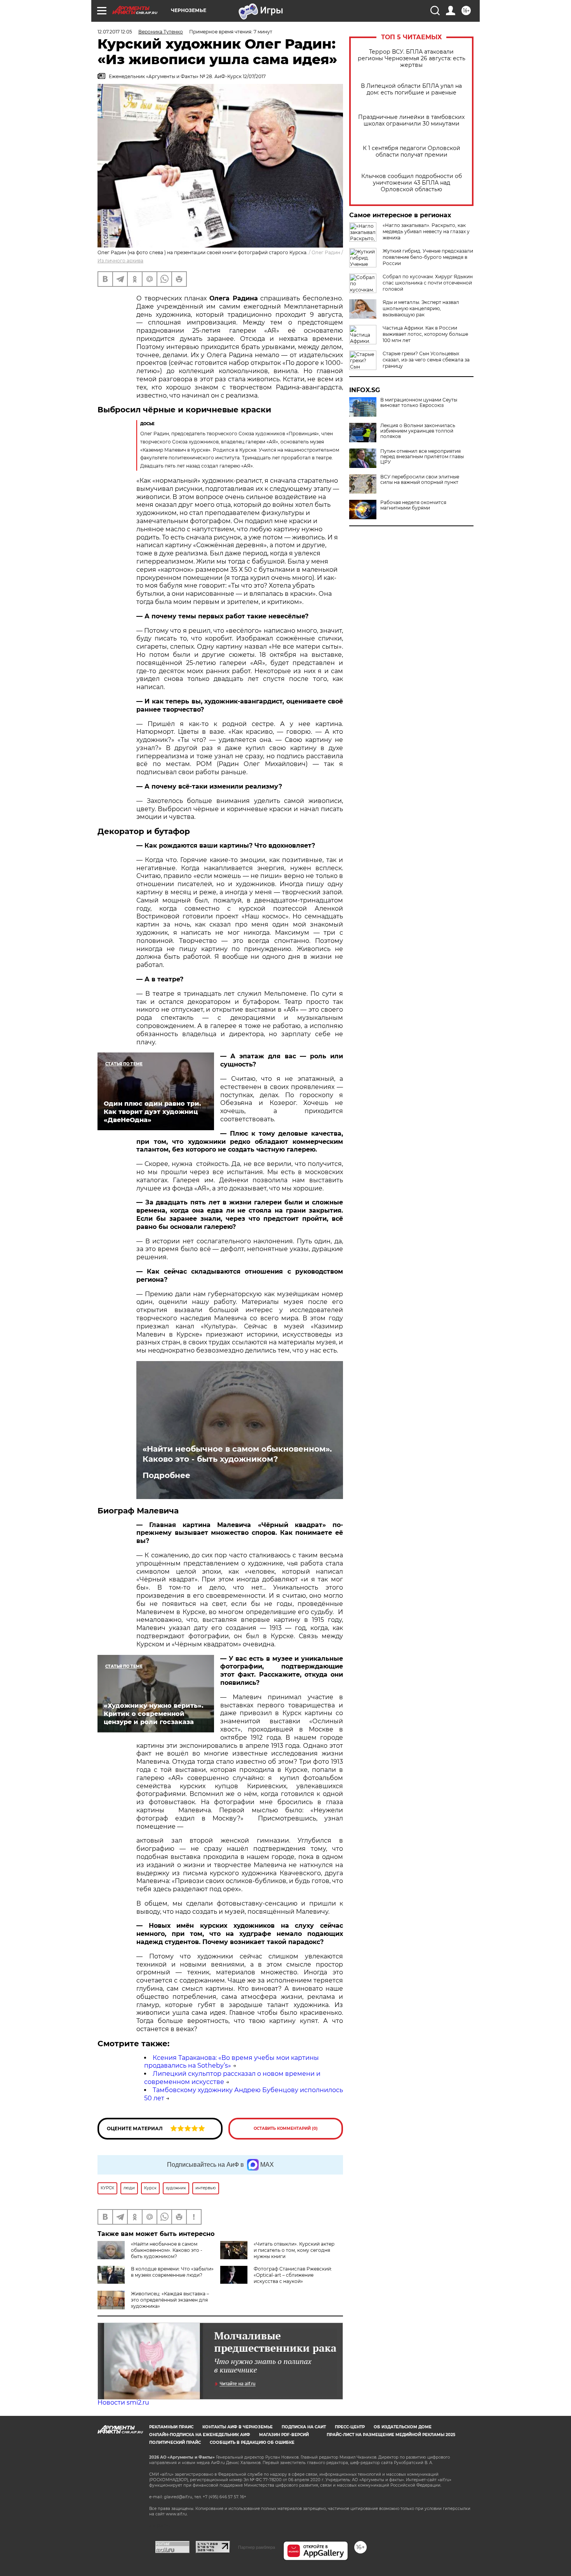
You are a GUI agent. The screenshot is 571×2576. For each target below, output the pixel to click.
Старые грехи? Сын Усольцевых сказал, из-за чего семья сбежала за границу (426, 360)
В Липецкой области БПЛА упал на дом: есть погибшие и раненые (411, 89)
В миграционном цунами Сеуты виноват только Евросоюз (419, 403)
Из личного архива (120, 261)
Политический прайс (175, 2442)
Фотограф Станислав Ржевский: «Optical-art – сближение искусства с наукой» (293, 2275)
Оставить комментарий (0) (286, 2128)
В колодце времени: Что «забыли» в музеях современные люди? (172, 2272)
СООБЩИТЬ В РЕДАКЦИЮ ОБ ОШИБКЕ (252, 2442)
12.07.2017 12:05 (115, 32)
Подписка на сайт (304, 2427)
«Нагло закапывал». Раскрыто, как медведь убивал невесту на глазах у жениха (426, 231)
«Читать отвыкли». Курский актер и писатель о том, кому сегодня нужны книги (294, 2250)
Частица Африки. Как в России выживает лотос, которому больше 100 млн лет (425, 334)
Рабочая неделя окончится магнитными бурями (413, 505)
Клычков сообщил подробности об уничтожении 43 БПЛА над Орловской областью (412, 183)
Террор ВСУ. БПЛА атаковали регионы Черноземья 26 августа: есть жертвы (412, 58)
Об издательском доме (403, 2427)
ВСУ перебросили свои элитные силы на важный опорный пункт (420, 480)
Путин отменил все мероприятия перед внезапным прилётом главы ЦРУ (422, 457)
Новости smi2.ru (123, 2402)
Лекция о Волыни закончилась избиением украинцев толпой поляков (418, 431)
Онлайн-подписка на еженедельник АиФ (200, 2435)
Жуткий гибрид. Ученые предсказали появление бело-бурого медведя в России (428, 257)
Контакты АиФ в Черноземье (238, 2427)
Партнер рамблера (257, 2547)
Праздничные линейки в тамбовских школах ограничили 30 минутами (411, 120)
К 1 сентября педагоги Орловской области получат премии (412, 152)
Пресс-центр (350, 2427)
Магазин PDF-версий (284, 2435)
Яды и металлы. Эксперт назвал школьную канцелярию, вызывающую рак (421, 308)
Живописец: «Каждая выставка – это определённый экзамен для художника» (170, 2300)
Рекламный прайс (171, 2427)
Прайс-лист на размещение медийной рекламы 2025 (391, 2435)
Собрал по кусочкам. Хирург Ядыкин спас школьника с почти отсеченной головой (428, 283)
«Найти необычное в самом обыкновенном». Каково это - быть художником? (237, 1454)
